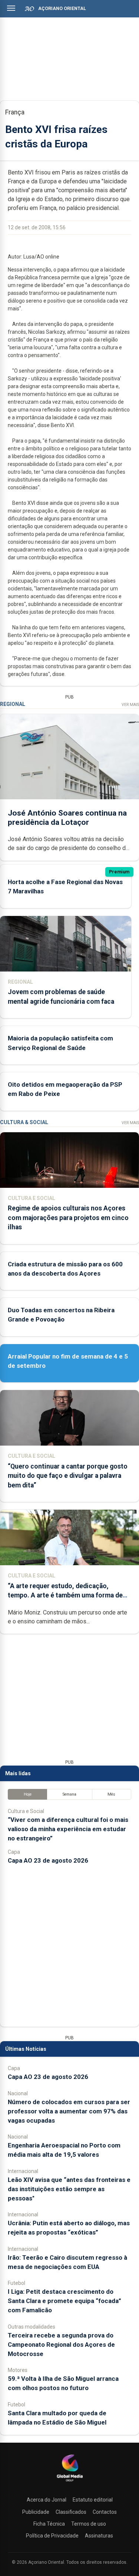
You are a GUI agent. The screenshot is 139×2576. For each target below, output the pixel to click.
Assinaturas (99, 2536)
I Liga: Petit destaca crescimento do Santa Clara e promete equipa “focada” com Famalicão (64, 2301)
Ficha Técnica (49, 2524)
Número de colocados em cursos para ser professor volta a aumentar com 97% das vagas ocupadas (69, 2111)
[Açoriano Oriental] (70, 2482)
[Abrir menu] (11, 8)
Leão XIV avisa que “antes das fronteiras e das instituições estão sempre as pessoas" (69, 2189)
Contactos (105, 2512)
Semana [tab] (69, 1794)
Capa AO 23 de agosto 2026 (48, 1860)
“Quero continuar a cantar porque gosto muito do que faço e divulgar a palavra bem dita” (68, 1476)
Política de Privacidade (52, 2536)
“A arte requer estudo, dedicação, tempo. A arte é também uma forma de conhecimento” (65, 1595)
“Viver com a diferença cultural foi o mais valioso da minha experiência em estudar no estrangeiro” (68, 1829)
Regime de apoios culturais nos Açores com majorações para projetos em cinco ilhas (68, 1217)
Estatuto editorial (93, 2500)
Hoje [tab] (28, 1794)
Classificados (71, 2512)
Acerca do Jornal (47, 2500)
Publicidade (36, 2512)
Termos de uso (89, 2524)
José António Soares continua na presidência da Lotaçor (67, 818)
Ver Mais (130, 705)
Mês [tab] (111, 1794)
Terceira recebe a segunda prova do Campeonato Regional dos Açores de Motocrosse (61, 2345)
